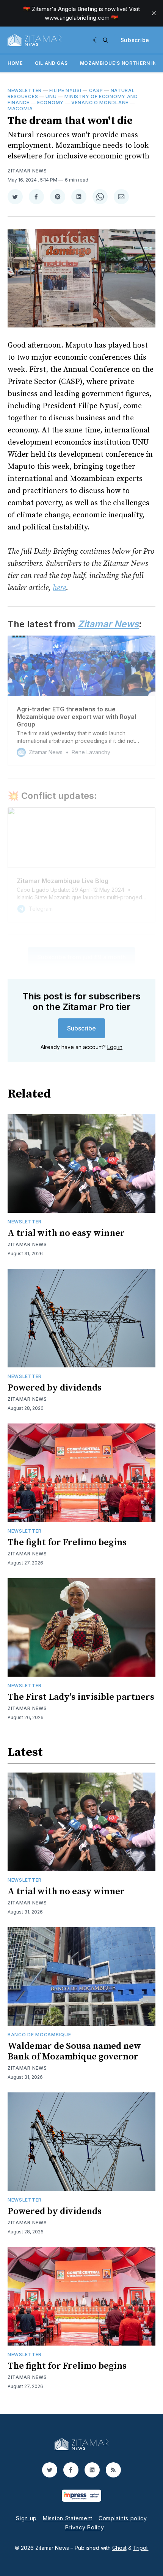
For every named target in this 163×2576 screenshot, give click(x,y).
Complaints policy (123, 2518)
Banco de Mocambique (39, 2035)
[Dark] (96, 40)
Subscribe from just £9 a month (81, 957)
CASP (96, 90)
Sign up (26, 2518)
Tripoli (141, 2548)
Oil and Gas (51, 63)
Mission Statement (68, 2518)
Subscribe (135, 40)
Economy (50, 103)
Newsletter (25, 90)
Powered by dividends (55, 1388)
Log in (115, 1047)
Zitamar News (27, 171)
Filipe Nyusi (65, 90)
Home (15, 63)
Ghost (119, 2548)
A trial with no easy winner (66, 1233)
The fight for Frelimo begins (67, 1542)
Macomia (20, 109)
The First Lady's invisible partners (81, 1697)
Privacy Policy (85, 2527)
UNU (51, 96)
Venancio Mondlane (100, 103)
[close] (154, 13)
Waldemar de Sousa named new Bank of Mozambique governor (74, 2051)
